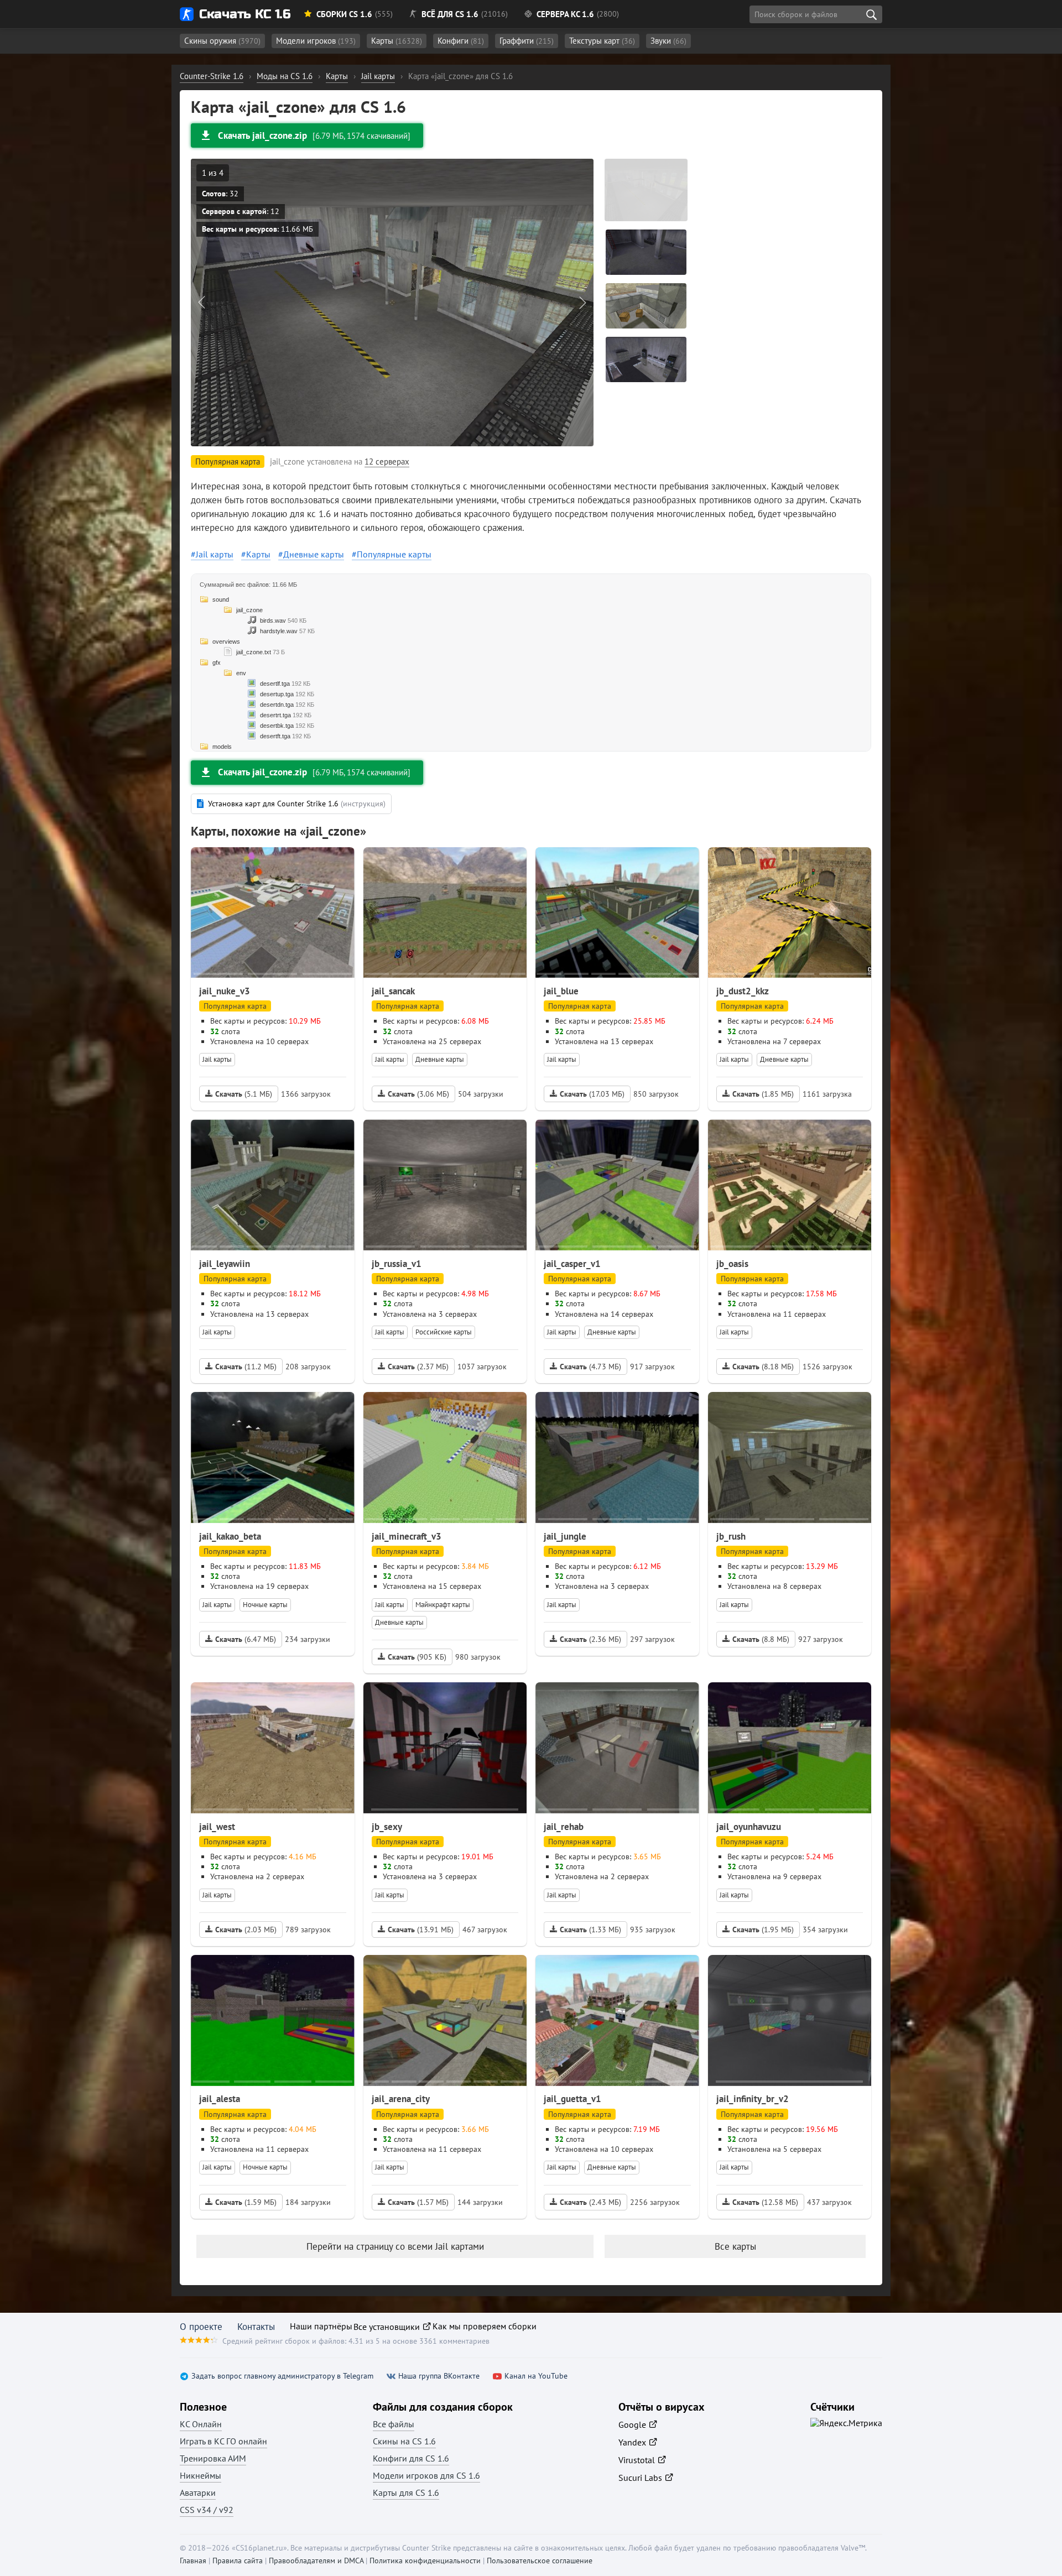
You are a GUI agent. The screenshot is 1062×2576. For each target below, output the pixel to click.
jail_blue (561, 991)
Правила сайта (238, 2561)
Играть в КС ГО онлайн (223, 2441)
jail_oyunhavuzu (749, 1827)
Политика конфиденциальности (425, 2561)
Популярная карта (235, 1006)
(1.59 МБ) (246, 2202)
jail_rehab (564, 1827)
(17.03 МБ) (592, 1094)
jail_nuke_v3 (225, 991)
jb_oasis (732, 1264)
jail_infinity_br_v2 (753, 2099)
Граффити (527, 41)
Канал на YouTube (536, 2376)
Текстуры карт (602, 41)
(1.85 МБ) (763, 1094)
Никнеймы (201, 2475)
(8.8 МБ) (761, 1639)
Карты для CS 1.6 (406, 2492)
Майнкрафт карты (443, 1605)
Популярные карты (394, 554)
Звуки (668, 41)
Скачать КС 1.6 (245, 14)
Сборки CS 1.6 (344, 14)
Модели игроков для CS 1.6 (426, 2475)
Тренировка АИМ (213, 2458)
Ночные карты (265, 1605)
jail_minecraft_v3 (407, 1536)
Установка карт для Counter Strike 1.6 (297, 804)
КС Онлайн (201, 2424)
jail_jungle (565, 1536)
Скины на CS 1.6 (404, 2441)
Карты (397, 41)
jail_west (217, 1827)
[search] (871, 14)
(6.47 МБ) (246, 1639)
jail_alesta (220, 2099)
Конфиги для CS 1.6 (411, 2458)
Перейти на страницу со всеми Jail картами (395, 2246)
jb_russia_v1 (397, 1264)
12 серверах (387, 462)
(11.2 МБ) (246, 1367)
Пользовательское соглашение (540, 2561)
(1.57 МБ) (418, 2202)
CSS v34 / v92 (207, 2510)
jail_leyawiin (225, 1264)
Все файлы (394, 2424)
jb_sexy (387, 1827)
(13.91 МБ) (421, 1930)
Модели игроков (316, 41)
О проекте (201, 2327)
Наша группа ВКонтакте (439, 2376)
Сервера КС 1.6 (565, 14)
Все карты (735, 2246)
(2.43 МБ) (590, 2202)
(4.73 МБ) (590, 1367)
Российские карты (444, 1332)
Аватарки (198, 2492)
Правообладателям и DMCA (316, 2561)
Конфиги (461, 41)
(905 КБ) (417, 1657)
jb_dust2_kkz (743, 991)
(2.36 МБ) (590, 1639)
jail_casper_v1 (572, 1264)
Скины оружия (222, 41)
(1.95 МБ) (763, 1930)
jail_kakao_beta (230, 1536)
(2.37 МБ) (418, 1367)
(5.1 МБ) (244, 1094)
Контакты (256, 2327)
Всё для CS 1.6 (450, 14)
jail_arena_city (401, 2099)
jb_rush (731, 1536)
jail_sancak (393, 991)
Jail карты (215, 554)
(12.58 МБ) (765, 2202)
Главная (193, 2561)
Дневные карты (314, 554)
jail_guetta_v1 (572, 2099)
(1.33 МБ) (590, 1930)
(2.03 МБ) (246, 1930)
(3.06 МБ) (418, 1094)
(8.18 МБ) (763, 1367)
